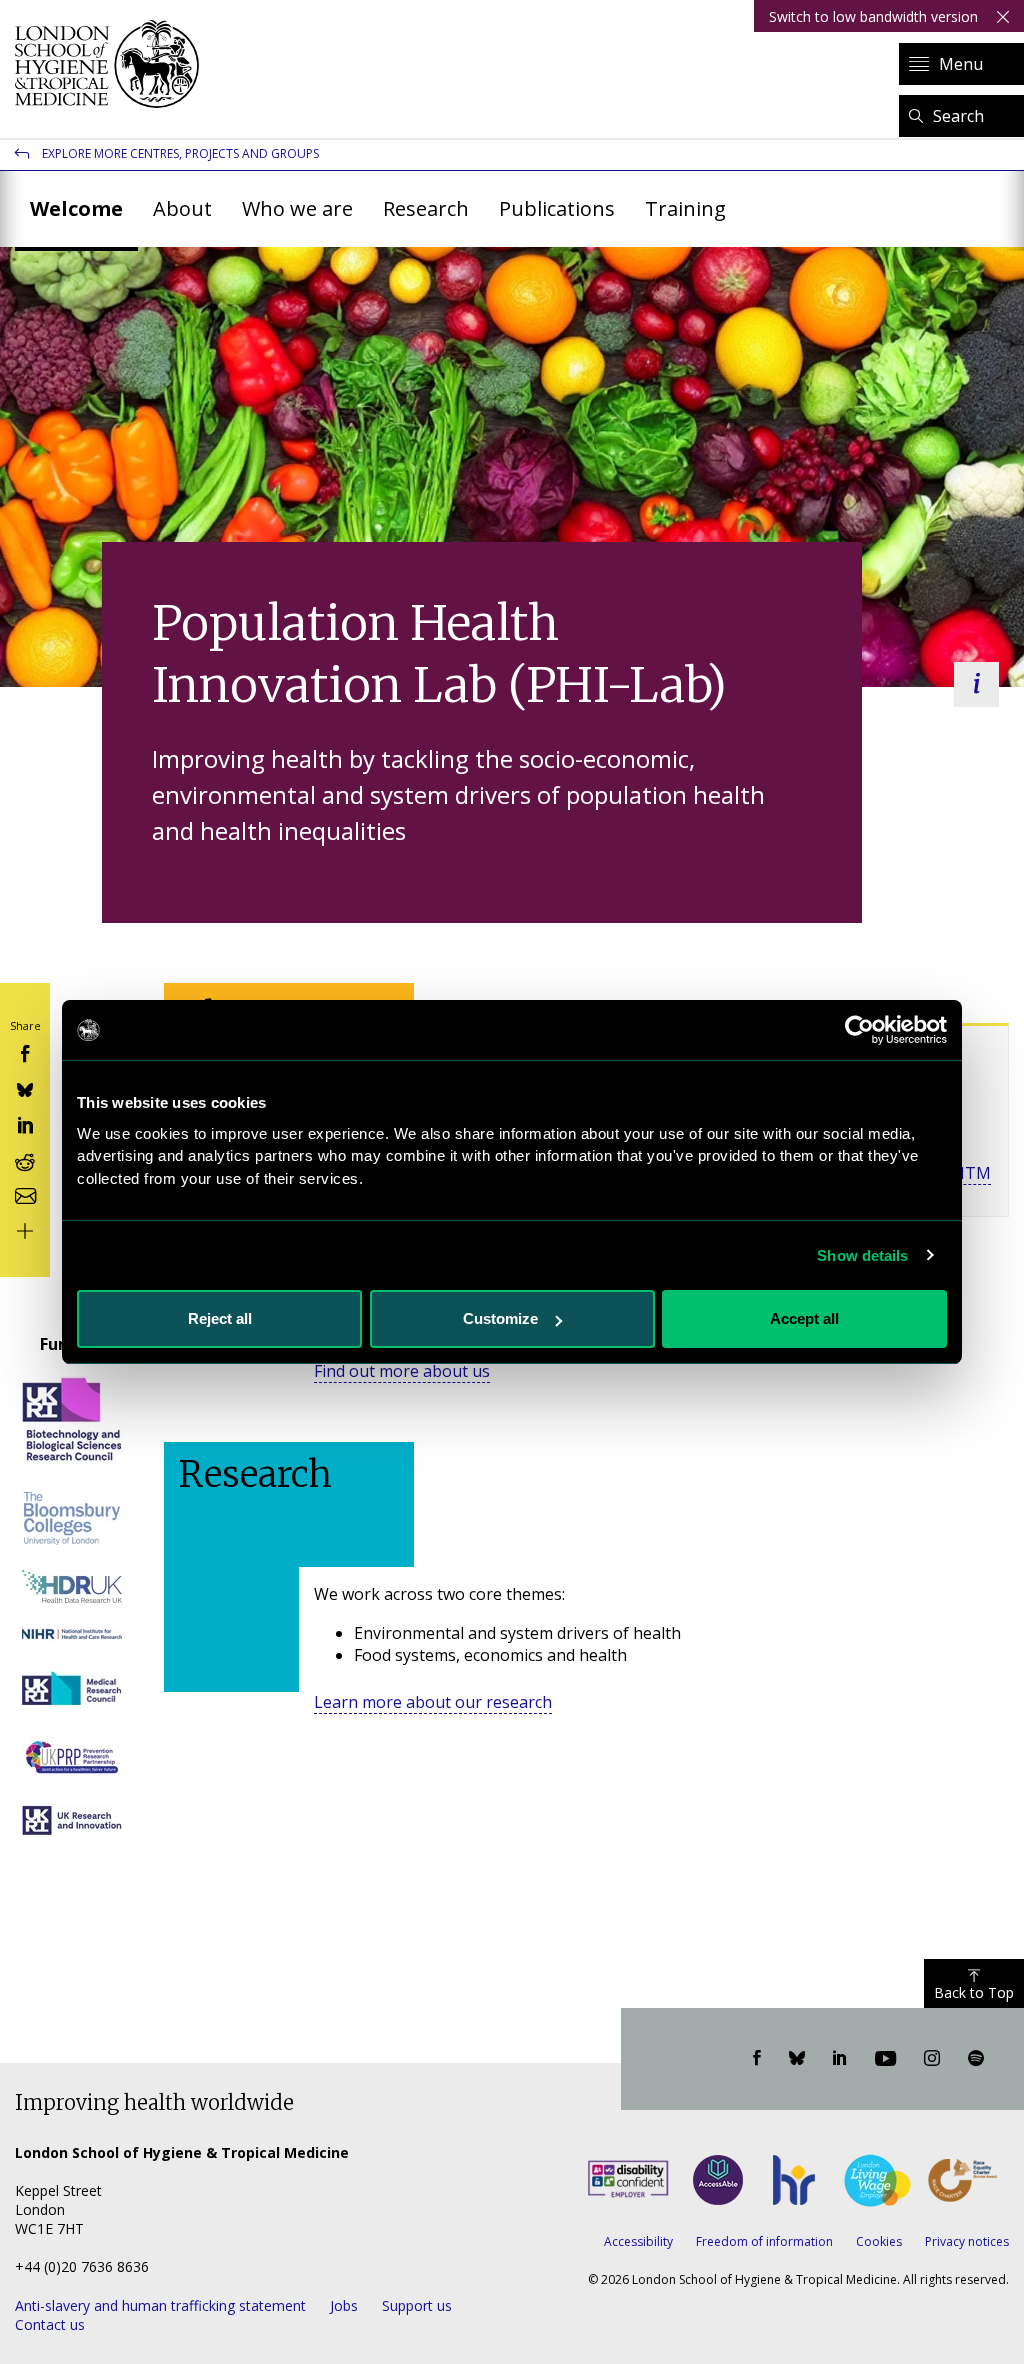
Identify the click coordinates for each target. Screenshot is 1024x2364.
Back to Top (974, 1992)
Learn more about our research (433, 1702)
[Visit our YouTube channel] (885, 2059)
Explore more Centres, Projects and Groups (180, 153)
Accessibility (638, 2241)
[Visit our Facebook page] (757, 2059)
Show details (862, 1255)
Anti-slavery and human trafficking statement (160, 2305)
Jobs (344, 2305)
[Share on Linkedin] (25, 1123)
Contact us (50, 2324)
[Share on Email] (25, 1194)
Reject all (220, 1318)
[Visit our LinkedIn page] (840, 2059)
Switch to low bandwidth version (873, 16)
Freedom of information (764, 2241)
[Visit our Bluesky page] (797, 2059)
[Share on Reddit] (25, 1158)
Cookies (879, 2241)
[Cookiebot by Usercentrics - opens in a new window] (859, 1030)
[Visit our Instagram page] (932, 2059)
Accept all (804, 1318)
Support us (417, 2305)
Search (958, 116)
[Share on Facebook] (25, 1052)
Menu (961, 64)
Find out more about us (402, 1371)
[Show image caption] (976, 684)
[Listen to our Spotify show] (976, 2059)
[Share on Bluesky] (25, 1087)
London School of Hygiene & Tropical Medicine (112, 64)
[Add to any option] (25, 1229)
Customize (500, 1318)
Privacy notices (967, 2241)
